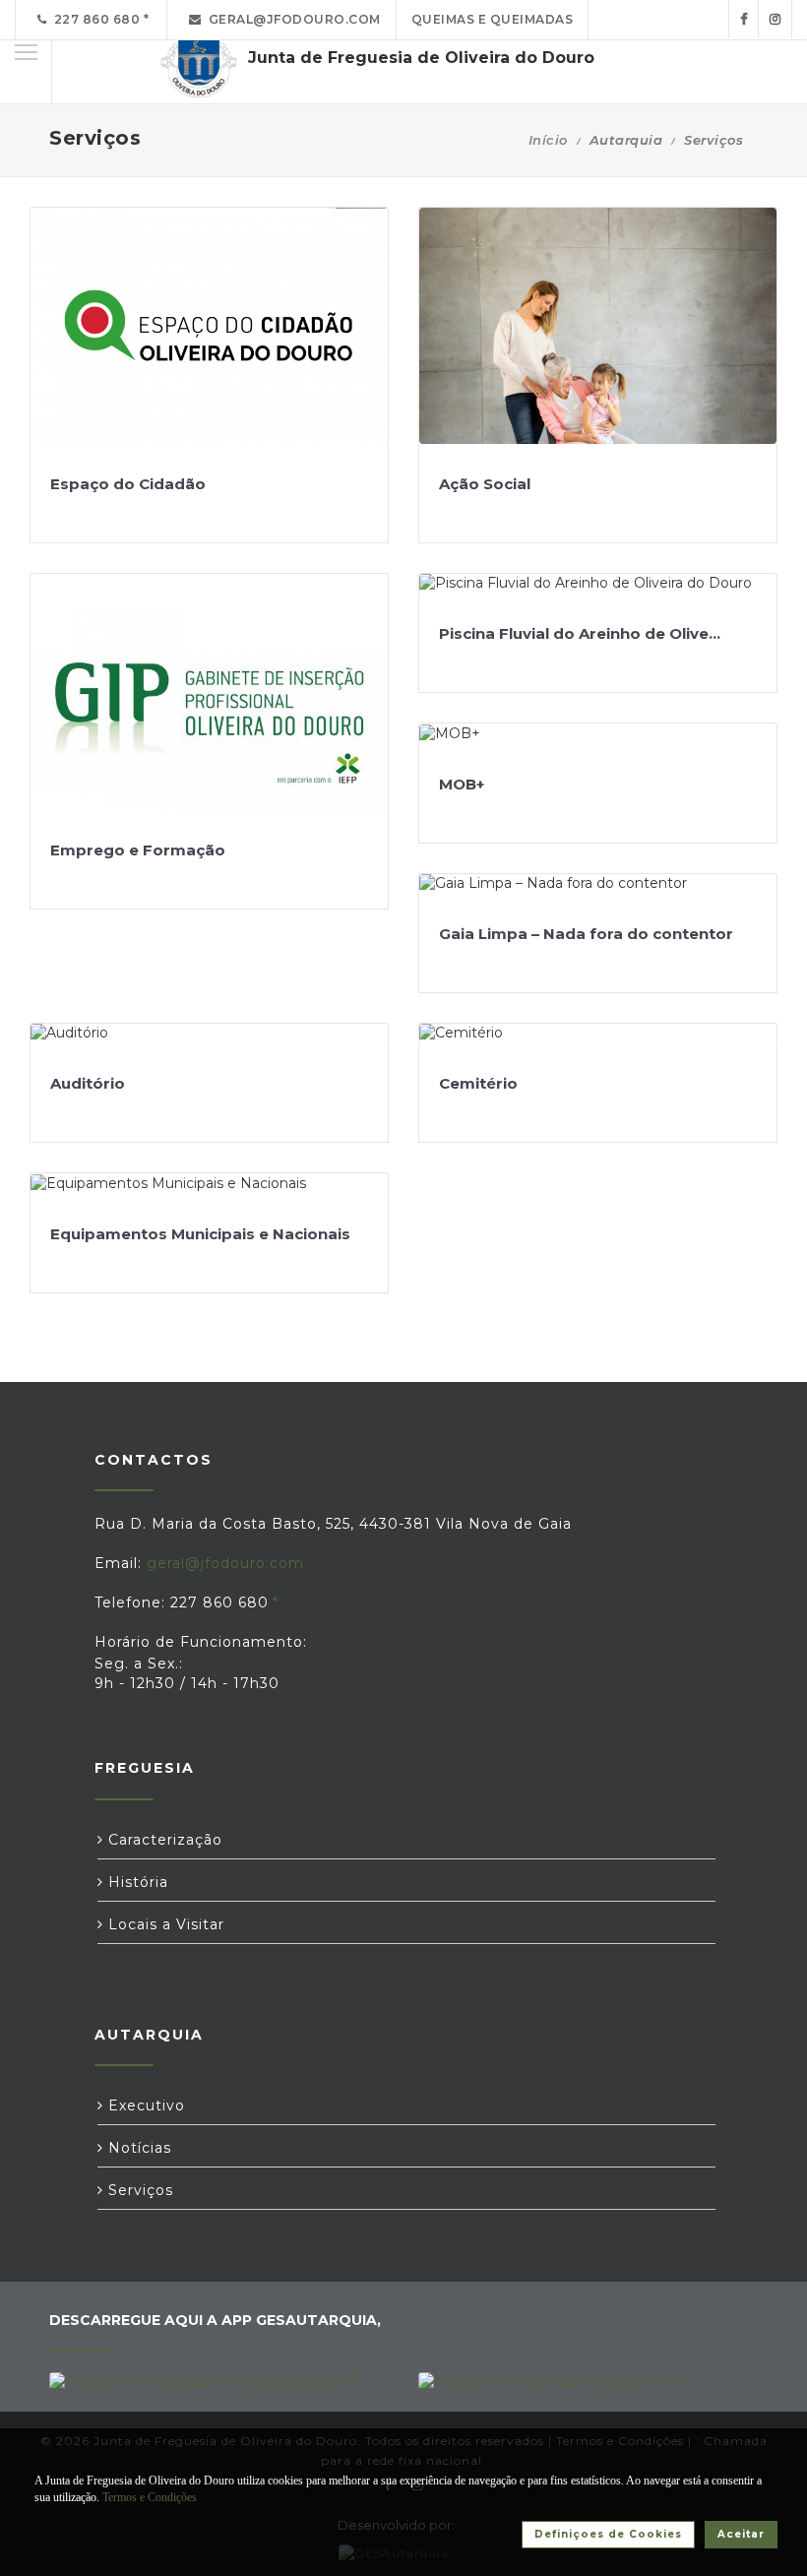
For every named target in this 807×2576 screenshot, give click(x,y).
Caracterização (163, 1840)
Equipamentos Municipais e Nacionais (200, 1234)
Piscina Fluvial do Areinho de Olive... (580, 633)
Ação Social (485, 484)
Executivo (144, 2105)
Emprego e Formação (138, 850)
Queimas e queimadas (493, 19)
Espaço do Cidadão (128, 484)
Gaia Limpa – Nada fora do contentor (586, 934)
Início (548, 140)
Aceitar (741, 2534)
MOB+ (462, 784)
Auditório (88, 1083)
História (136, 1882)
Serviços (138, 2190)
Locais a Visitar (164, 1924)
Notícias (137, 2148)
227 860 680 (94, 19)
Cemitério (478, 1083)
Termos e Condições (150, 2497)
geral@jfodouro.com (291, 19)
